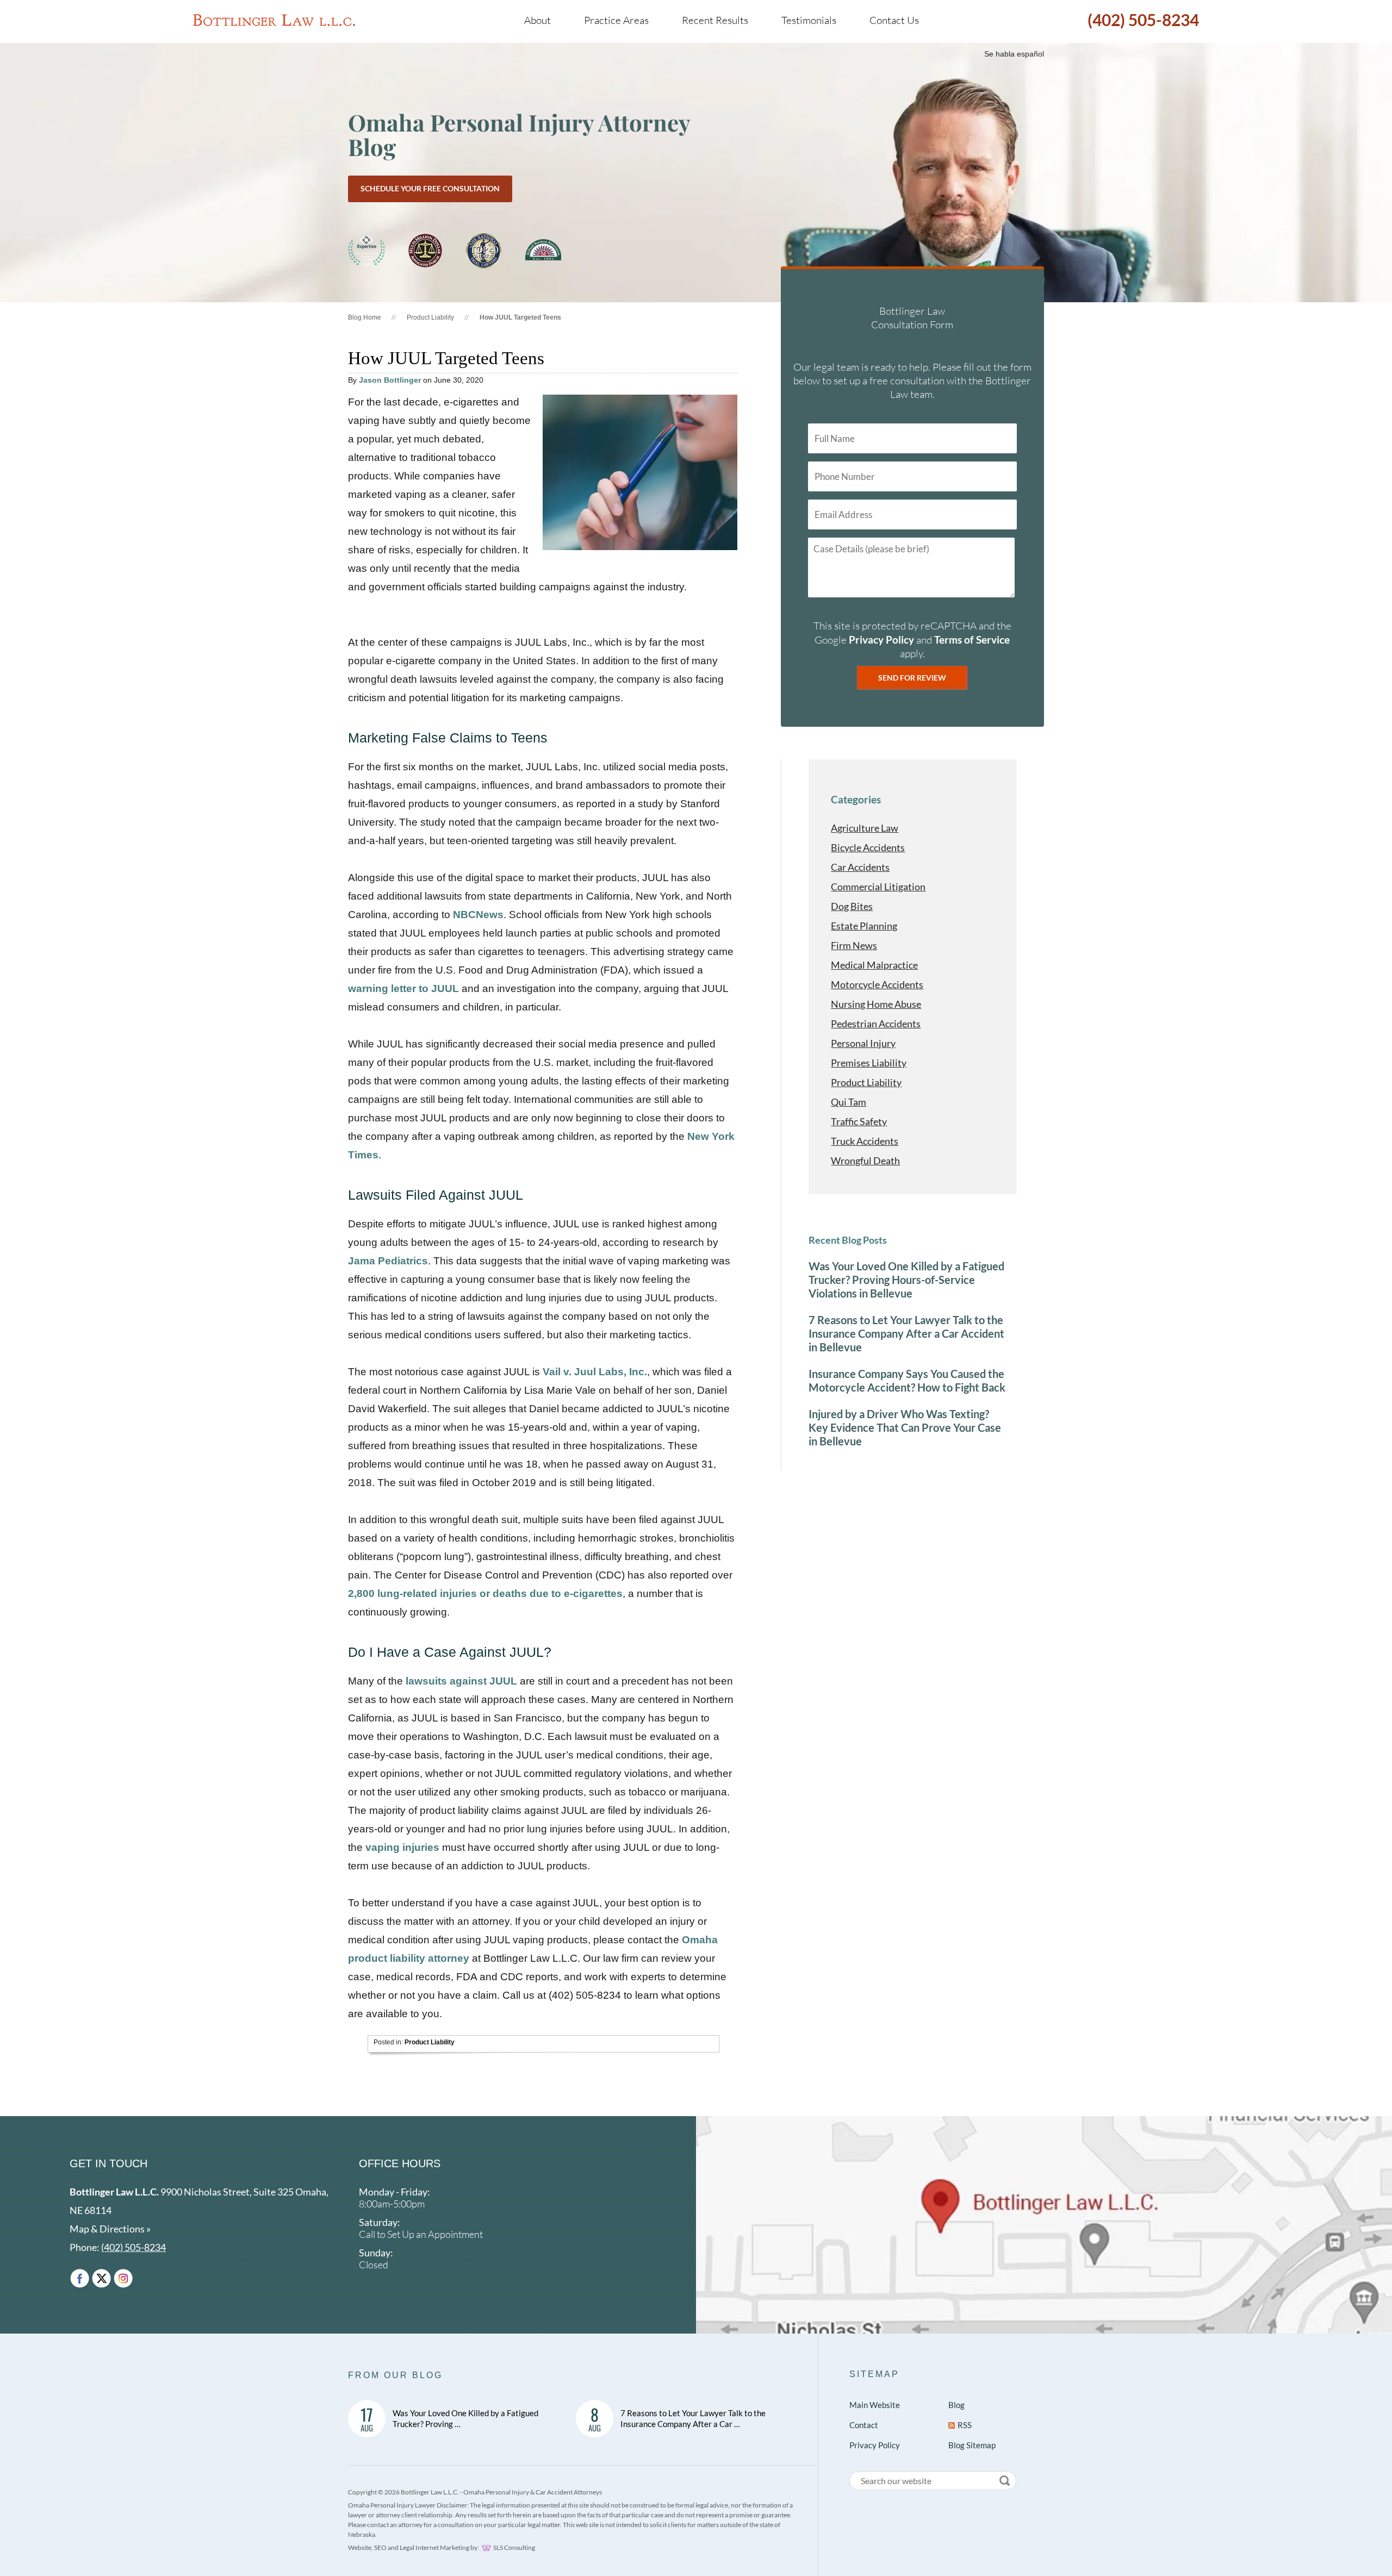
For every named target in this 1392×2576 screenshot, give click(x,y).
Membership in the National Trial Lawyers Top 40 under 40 (484, 251)
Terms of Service (972, 640)
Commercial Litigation (878, 887)
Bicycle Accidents (868, 847)
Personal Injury (863, 1043)
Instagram (123, 2278)
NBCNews (478, 915)
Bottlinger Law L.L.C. (274, 20)
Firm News (854, 945)
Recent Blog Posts (848, 1240)
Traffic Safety (859, 1121)
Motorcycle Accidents (877, 984)
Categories (856, 799)
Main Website (875, 2405)
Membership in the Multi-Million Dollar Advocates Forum (425, 251)
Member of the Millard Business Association (543, 251)
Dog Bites (852, 906)
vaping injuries (402, 1847)
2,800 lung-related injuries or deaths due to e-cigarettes (485, 1593)
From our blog (395, 2375)
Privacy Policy (881, 640)
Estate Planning (864, 926)
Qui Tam (849, 1102)
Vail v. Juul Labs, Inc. (595, 1372)
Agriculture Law (865, 828)
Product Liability (430, 317)
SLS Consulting (514, 2547)
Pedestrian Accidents (876, 1024)
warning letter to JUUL (405, 988)
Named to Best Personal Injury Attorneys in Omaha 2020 (366, 251)
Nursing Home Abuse (876, 1004)
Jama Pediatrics (388, 1261)
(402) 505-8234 (1143, 20)
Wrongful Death (865, 1161)
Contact (864, 2425)
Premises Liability (869, 1063)
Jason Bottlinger (390, 380)
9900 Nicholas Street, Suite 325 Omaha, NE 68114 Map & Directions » (199, 2210)
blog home (365, 317)
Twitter (101, 2278)
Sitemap (874, 2374)
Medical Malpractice (874, 965)
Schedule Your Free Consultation (430, 188)
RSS (965, 2425)
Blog (956, 2405)
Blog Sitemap (972, 2445)
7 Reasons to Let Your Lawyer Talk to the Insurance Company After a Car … (693, 2418)
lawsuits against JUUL (461, 1681)
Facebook (80, 2278)
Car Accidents (860, 867)
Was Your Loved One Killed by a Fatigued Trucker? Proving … (465, 2418)
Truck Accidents (865, 1141)
